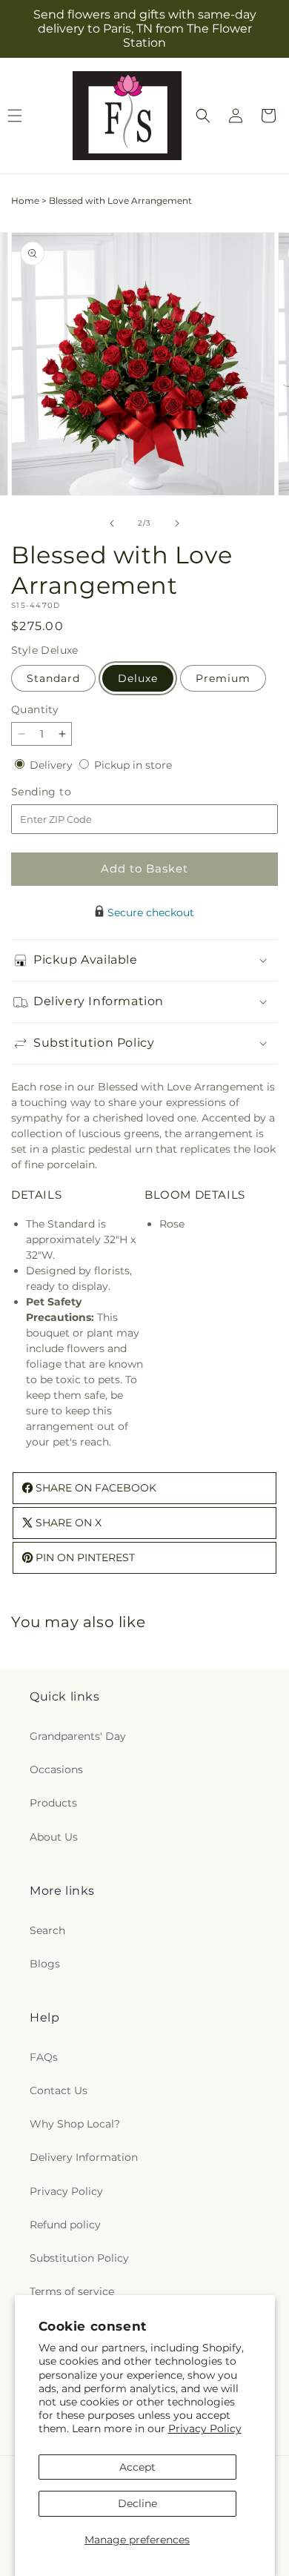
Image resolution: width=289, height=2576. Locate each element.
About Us (54, 1837)
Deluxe (138, 678)
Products (53, 1803)
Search (47, 1930)
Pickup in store (133, 765)
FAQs (44, 2057)
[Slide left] (112, 523)
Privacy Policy (205, 2428)
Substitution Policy (79, 2258)
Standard (53, 678)
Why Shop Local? (75, 2124)
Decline (137, 2503)
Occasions (56, 1769)
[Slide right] (177, 523)
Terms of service (72, 2291)
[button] (203, 116)
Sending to (63, 792)
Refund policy (65, 2225)
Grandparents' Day (78, 1736)
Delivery (53, 765)
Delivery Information (84, 2157)
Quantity (35, 709)
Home (25, 201)
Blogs (45, 1964)
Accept (137, 2467)
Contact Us (59, 2090)
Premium (223, 678)
